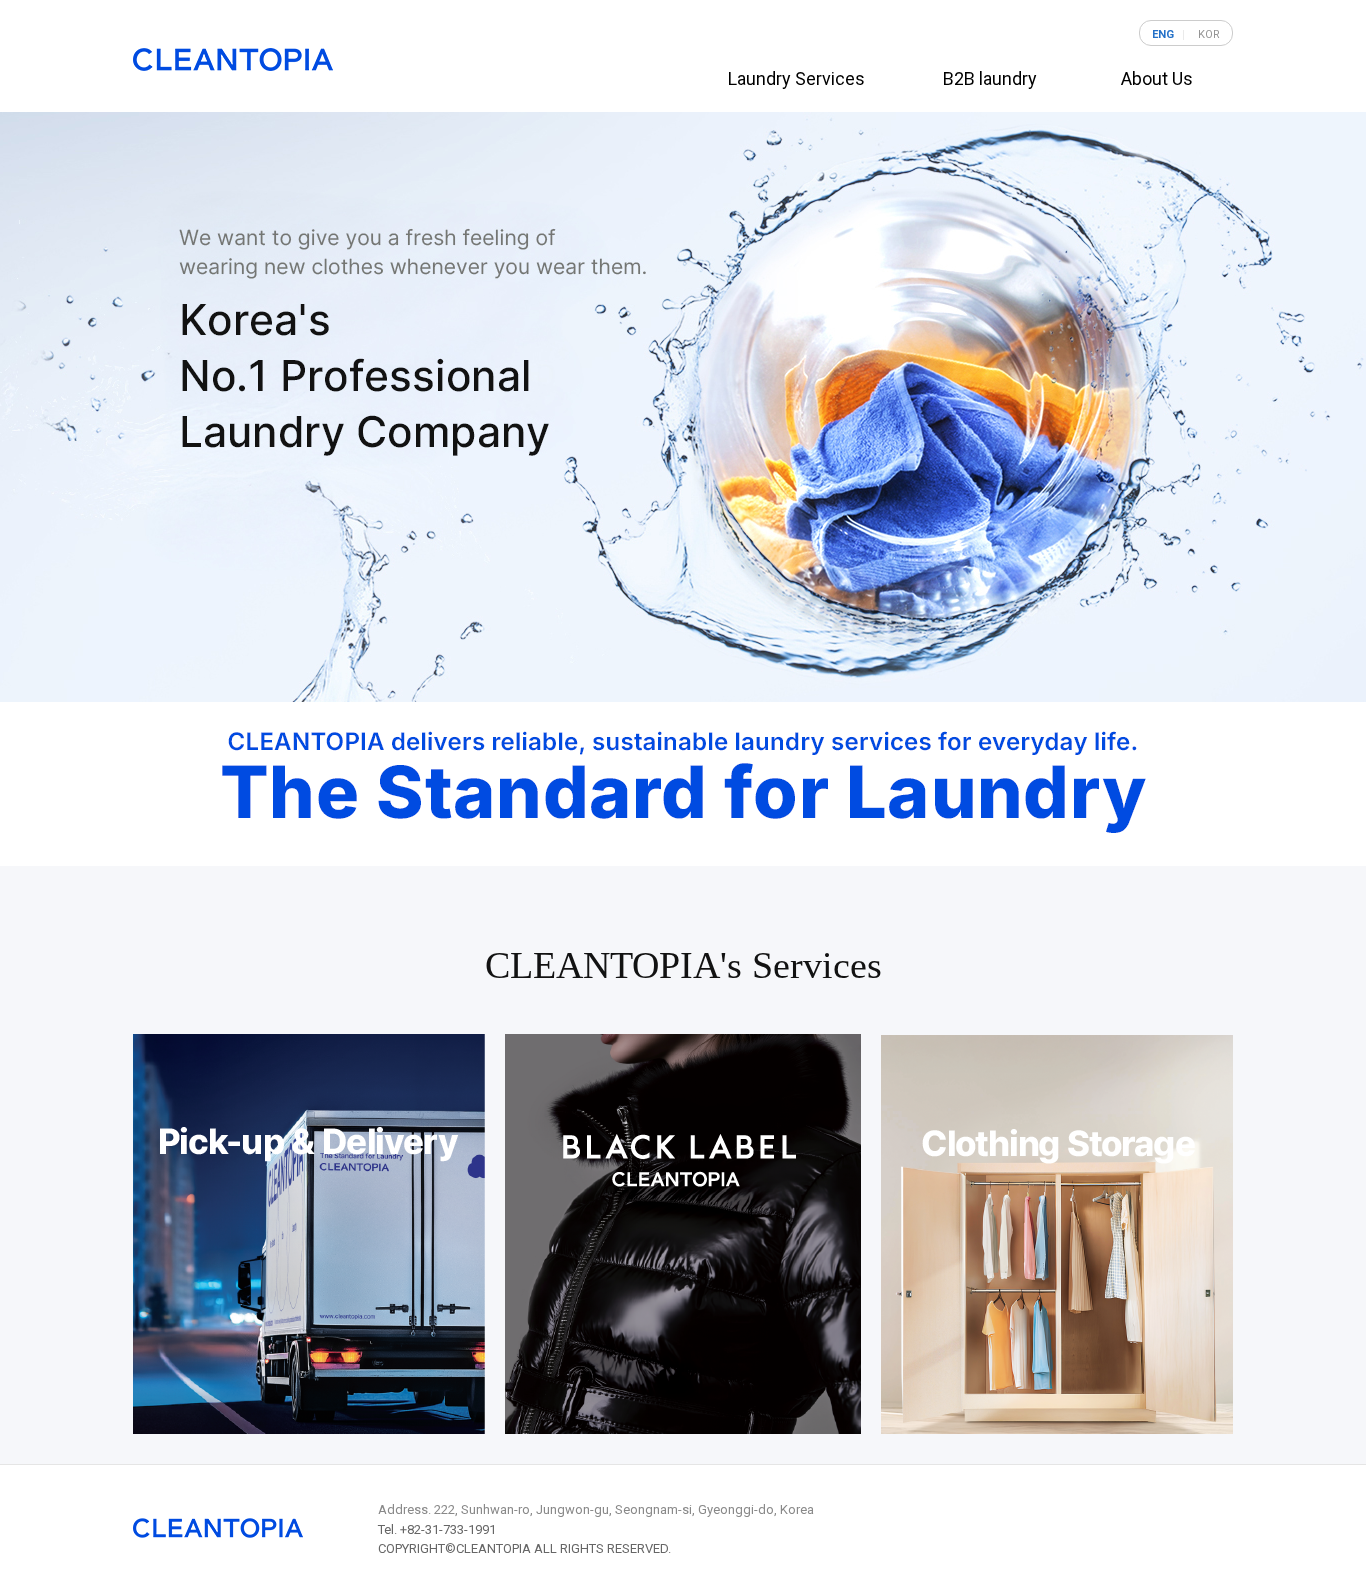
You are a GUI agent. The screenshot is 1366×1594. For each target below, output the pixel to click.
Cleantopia (233, 59)
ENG (1163, 34)
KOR (1209, 34)
